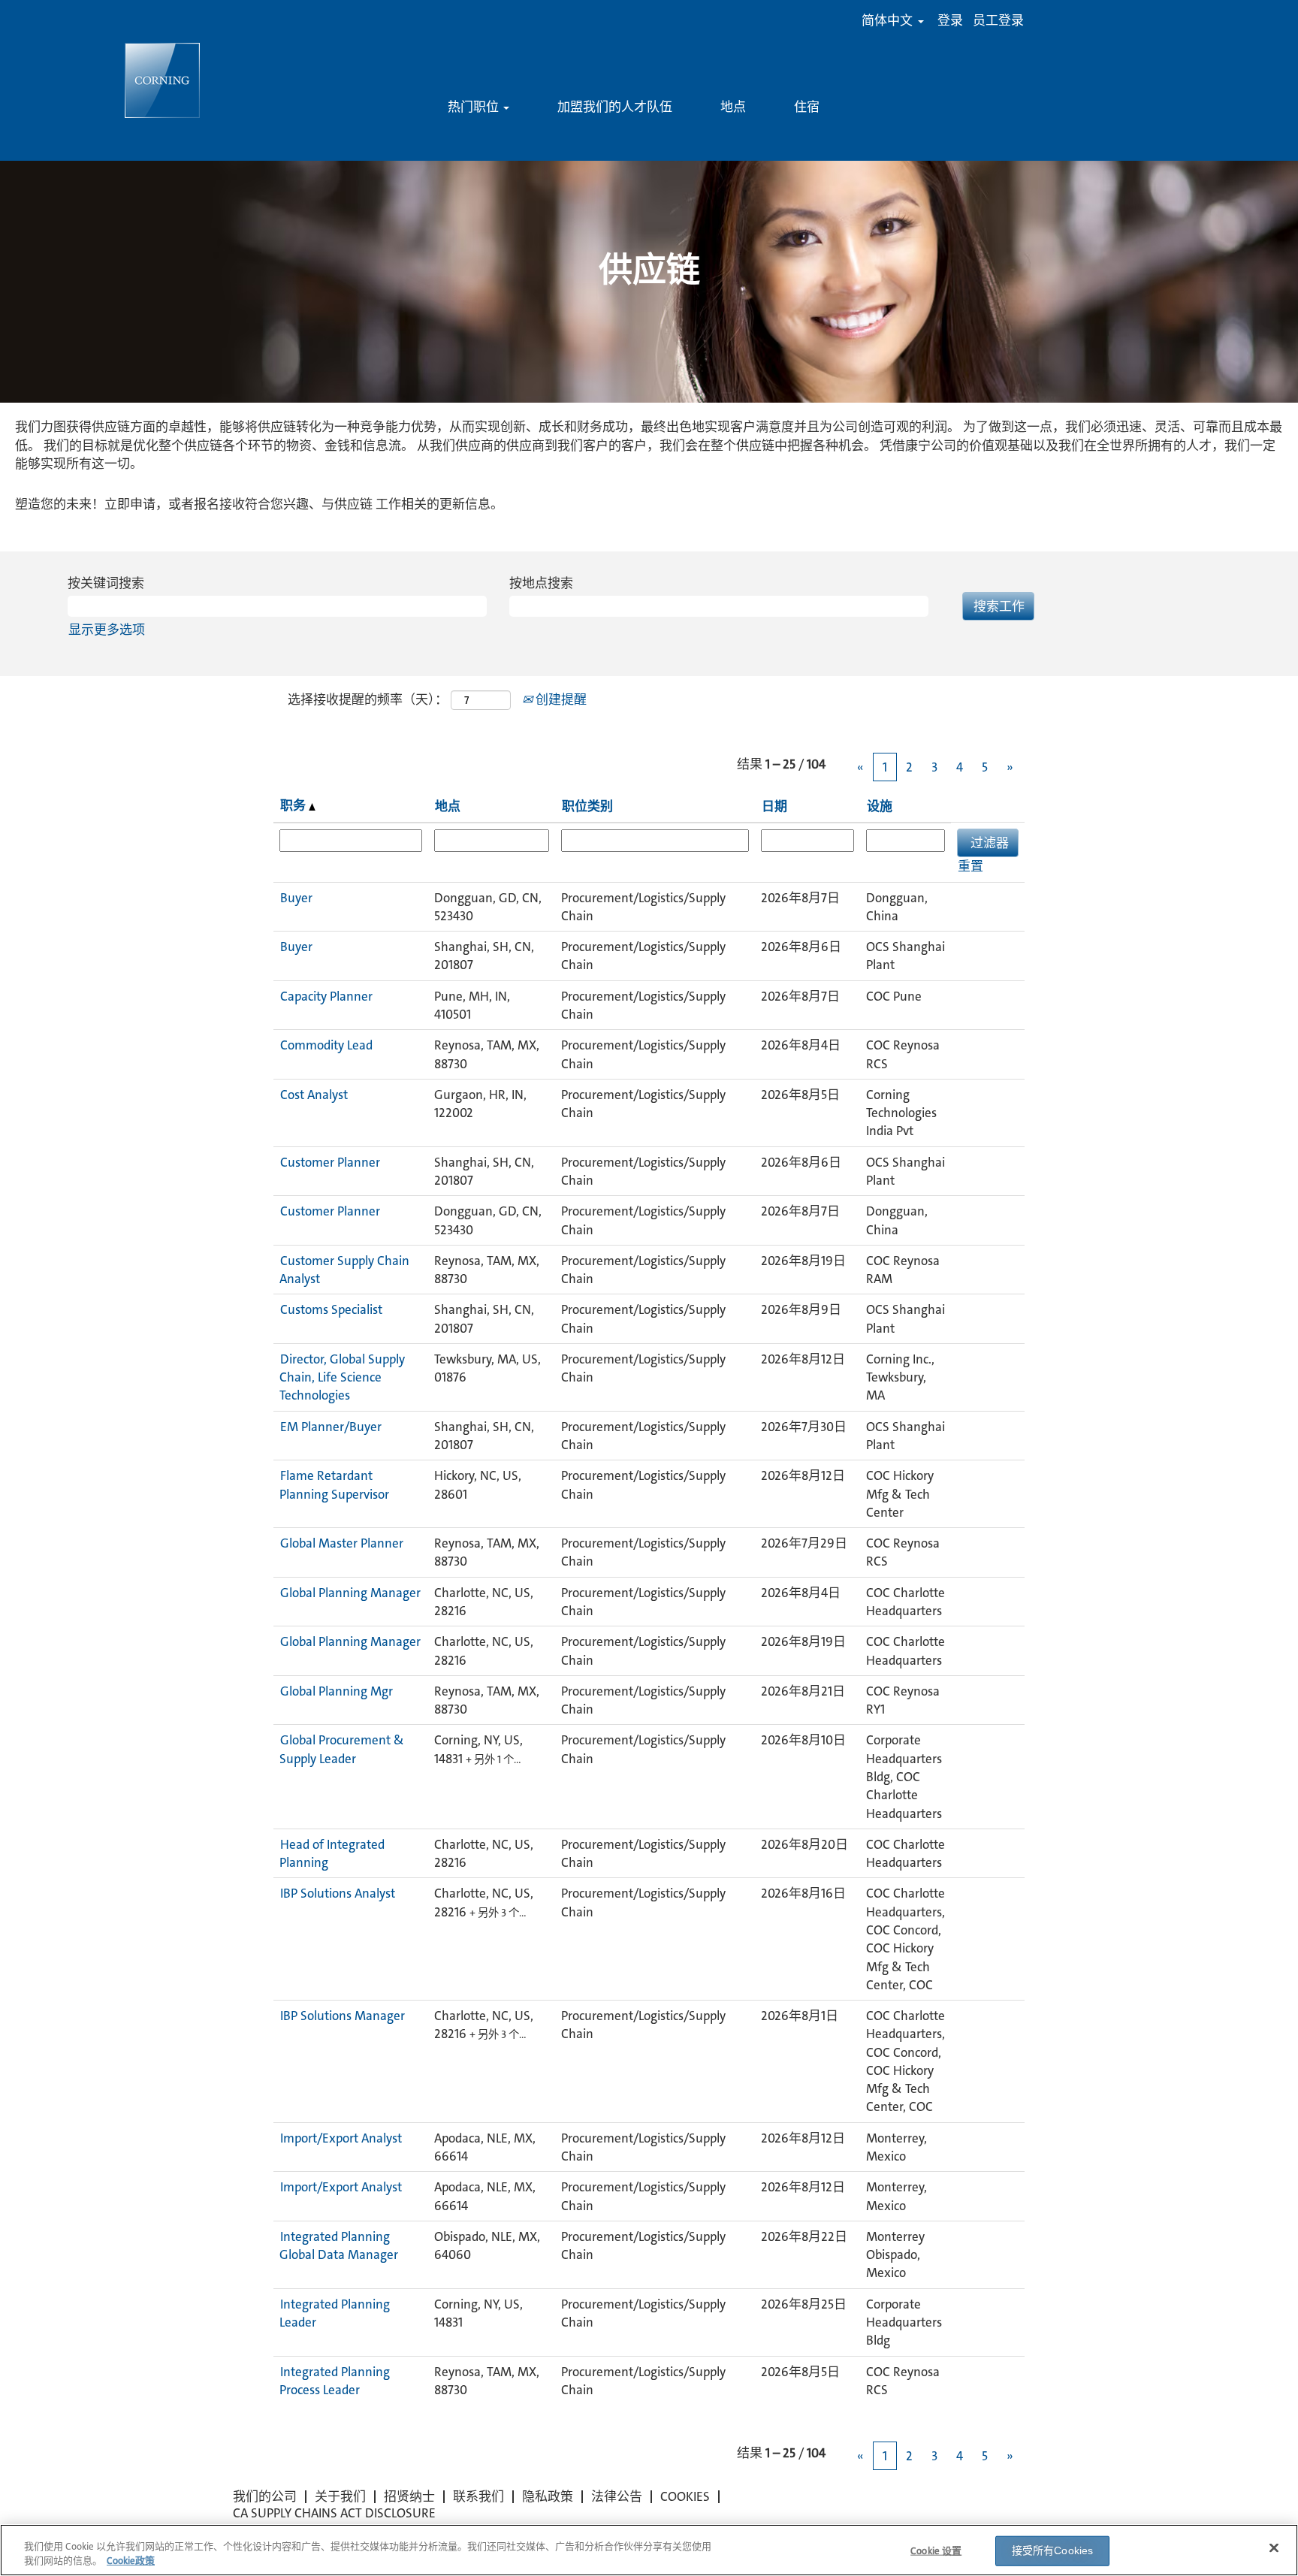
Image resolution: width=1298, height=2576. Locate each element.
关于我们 (340, 2496)
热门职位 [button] (475, 107)
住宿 (807, 107)
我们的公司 (265, 2496)
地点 (733, 107)
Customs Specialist (331, 1309)
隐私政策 (548, 2496)
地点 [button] (448, 806)
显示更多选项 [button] (107, 630)
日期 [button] (774, 806)
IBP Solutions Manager (343, 2016)
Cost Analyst (314, 1095)
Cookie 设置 (936, 2551)
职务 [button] (294, 805)
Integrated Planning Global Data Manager (339, 2245)
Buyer (296, 898)
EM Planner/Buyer (331, 1427)
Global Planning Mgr (337, 1691)
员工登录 (998, 21)
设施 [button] (880, 806)
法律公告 (617, 2496)
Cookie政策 (131, 2561)
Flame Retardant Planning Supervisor (334, 1484)
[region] (649, 2550)
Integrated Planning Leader (335, 2313)
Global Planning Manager (350, 1593)
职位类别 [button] (587, 806)
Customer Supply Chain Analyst (344, 1270)
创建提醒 (560, 699)
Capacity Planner (326, 996)
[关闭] (1274, 2548)
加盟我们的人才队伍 (615, 107)
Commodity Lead (326, 1045)
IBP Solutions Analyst (338, 1893)
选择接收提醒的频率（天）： (368, 699)
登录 (950, 21)
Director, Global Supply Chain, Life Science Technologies (342, 1377)
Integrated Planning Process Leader (335, 2381)
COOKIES (685, 2496)
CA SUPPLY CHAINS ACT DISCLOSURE (334, 2513)
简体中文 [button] (889, 21)
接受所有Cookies (1053, 2550)
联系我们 (478, 2496)
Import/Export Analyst (341, 2138)
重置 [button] (970, 866)
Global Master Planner (342, 1543)
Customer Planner (330, 1162)
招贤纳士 (409, 2496)
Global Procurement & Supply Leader (342, 1749)
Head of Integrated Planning (332, 1853)
